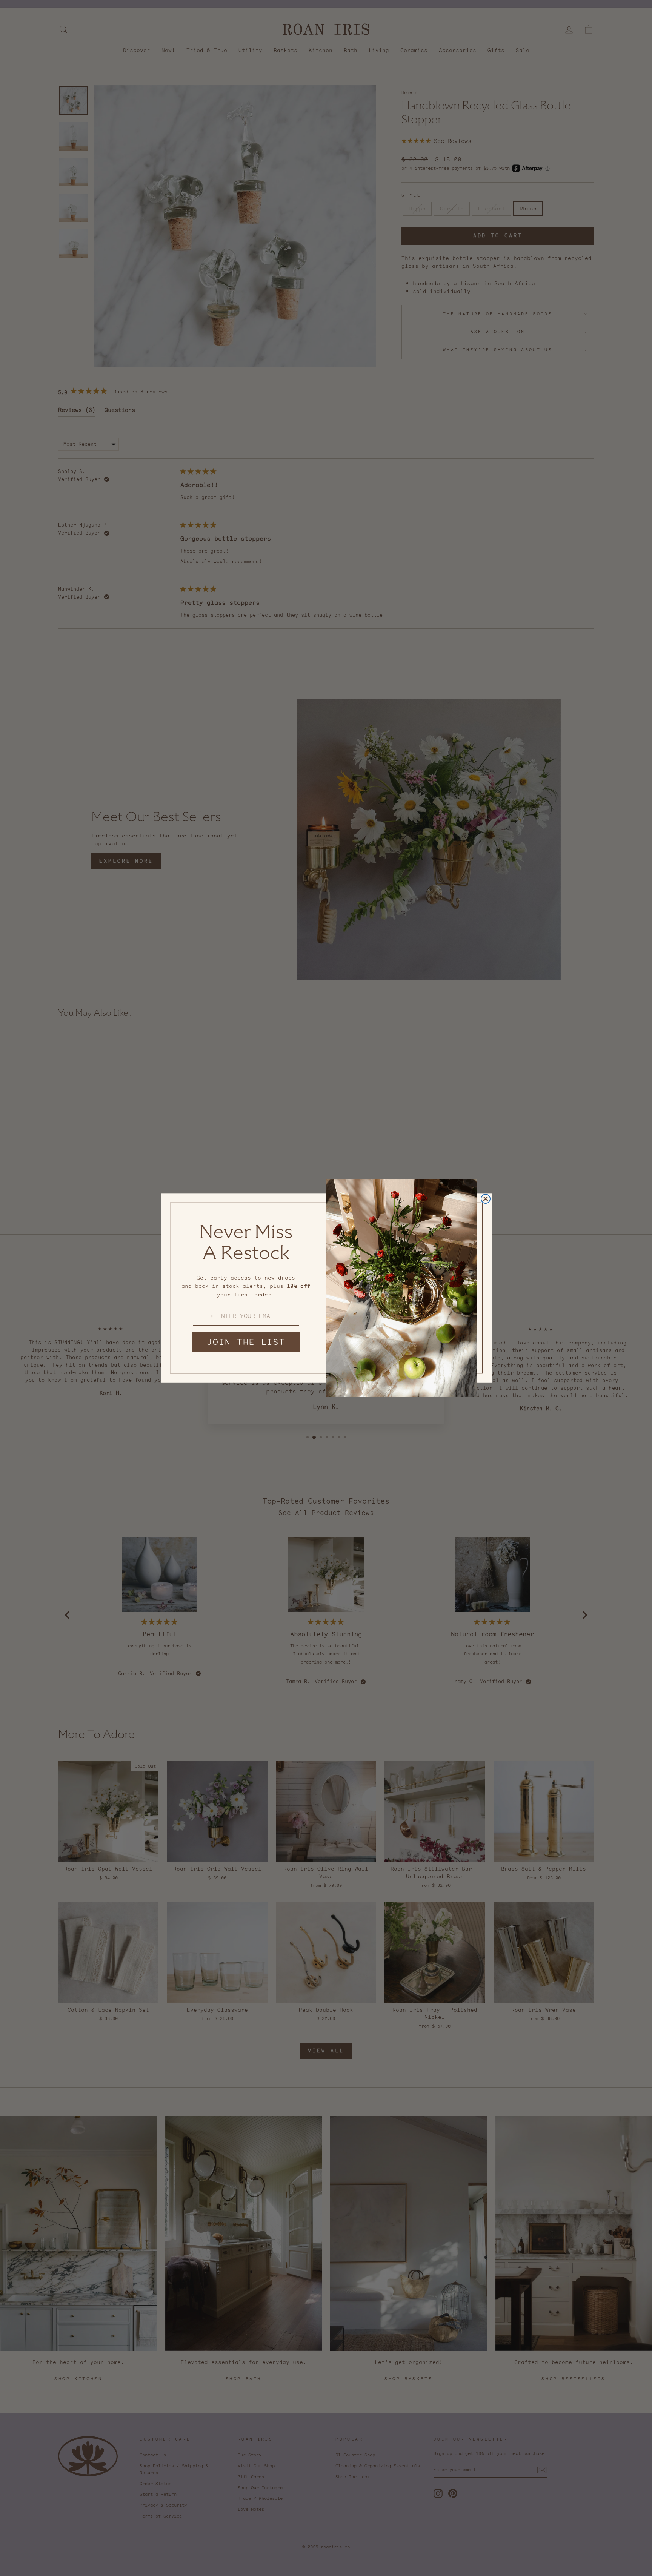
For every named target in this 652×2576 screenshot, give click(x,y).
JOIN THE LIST (246, 1342)
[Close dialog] (486, 1199)
